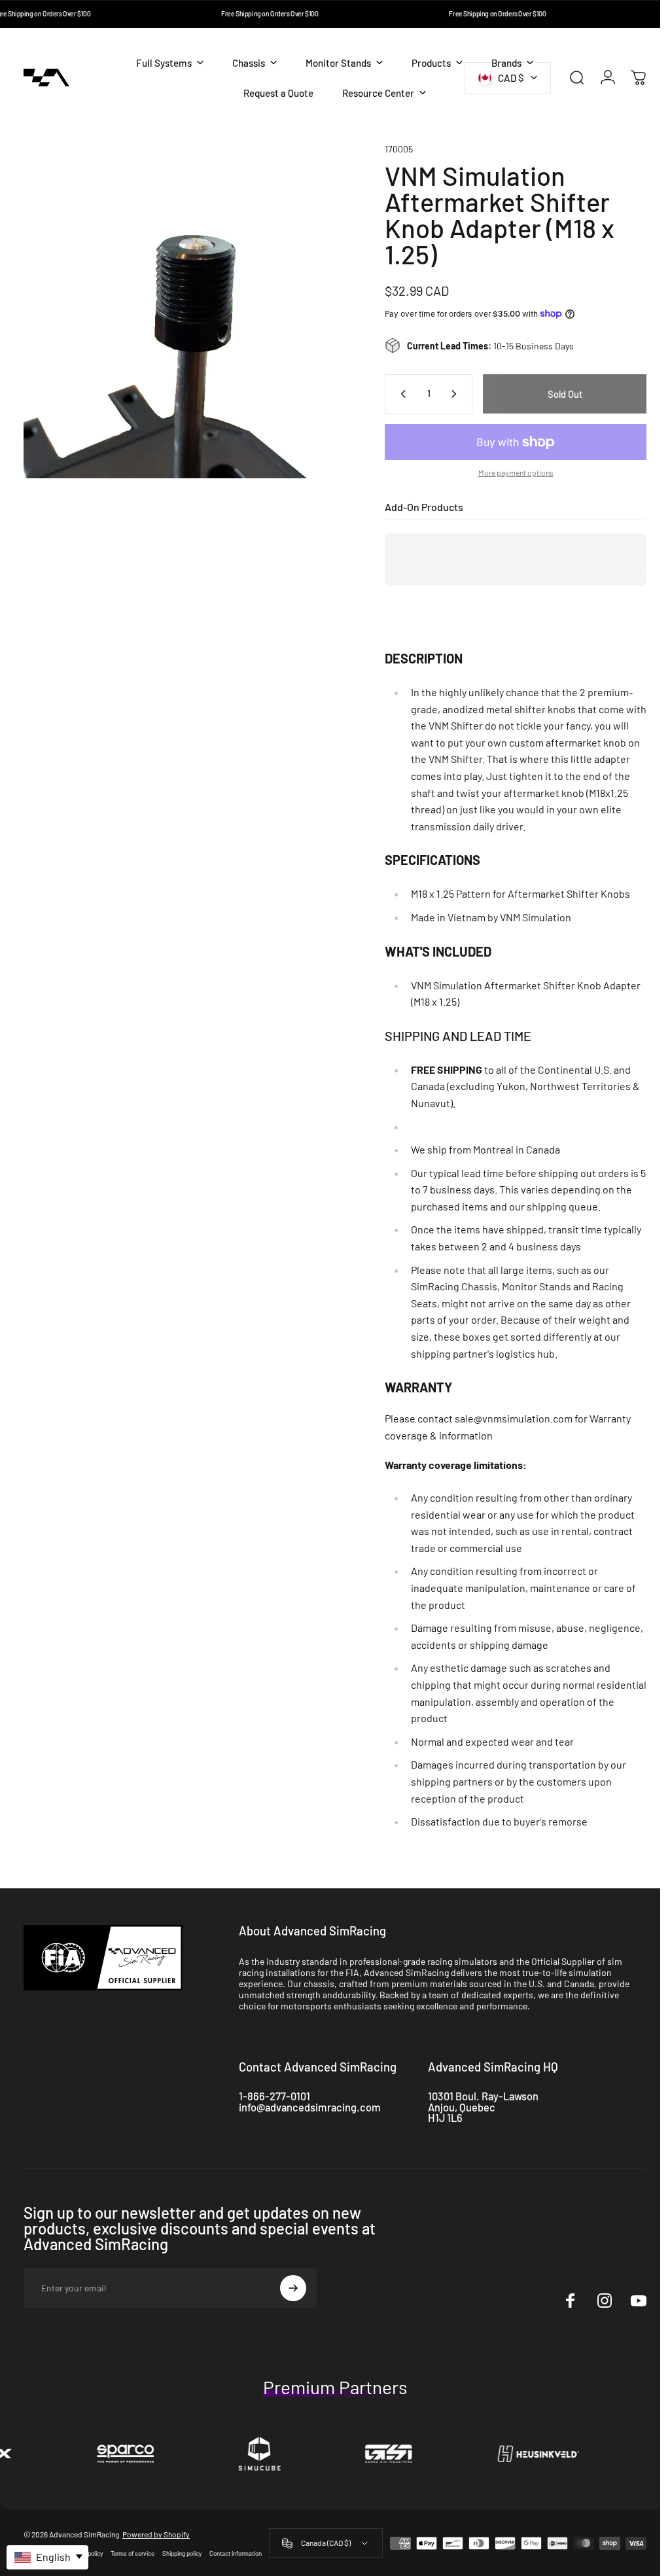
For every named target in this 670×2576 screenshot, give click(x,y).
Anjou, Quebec (462, 2107)
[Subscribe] (293, 2288)
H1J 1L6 (445, 2118)
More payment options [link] (506, 472)
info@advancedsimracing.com (310, 2107)
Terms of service (132, 2553)
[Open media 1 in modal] (186, 306)
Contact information (236, 2553)
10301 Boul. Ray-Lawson (483, 2096)
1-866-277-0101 (274, 2096)
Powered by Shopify (156, 2534)
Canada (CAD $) (321, 2543)
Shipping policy (182, 2553)
